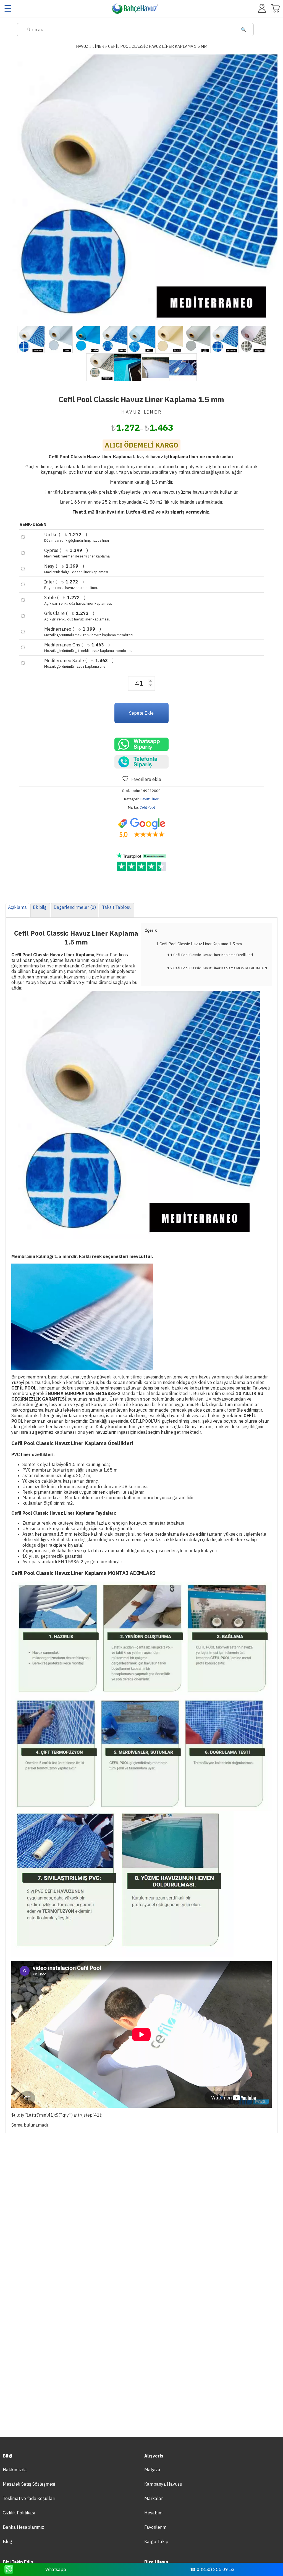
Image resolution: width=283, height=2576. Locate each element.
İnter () (71, 585)
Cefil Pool (147, 807)
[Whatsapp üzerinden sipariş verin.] (141, 744)
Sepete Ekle (141, 713)
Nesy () (76, 569)
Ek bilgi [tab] (40, 907)
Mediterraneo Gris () (88, 648)
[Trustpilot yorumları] (141, 862)
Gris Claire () (77, 616)
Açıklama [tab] (17, 907)
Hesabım (153, 2513)
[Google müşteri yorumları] (141, 828)
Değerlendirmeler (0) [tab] (75, 907)
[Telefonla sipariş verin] (141, 762)
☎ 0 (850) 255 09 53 (212, 2569)
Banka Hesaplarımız (23, 2527)
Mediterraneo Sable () (79, 663)
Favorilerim (155, 2527)
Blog (7, 2541)
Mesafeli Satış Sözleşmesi (29, 2484)
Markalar (154, 2498)
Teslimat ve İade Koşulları (29, 2498)
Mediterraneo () (89, 632)
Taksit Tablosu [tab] (117, 907)
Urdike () (77, 537)
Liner (98, 46)
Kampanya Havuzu (163, 2484)
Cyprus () (77, 553)
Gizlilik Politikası (19, 2513)
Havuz (82, 46)
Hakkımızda (15, 2470)
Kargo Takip (156, 2541)
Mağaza (152, 2470)
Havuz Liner (149, 799)
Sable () (78, 600)
